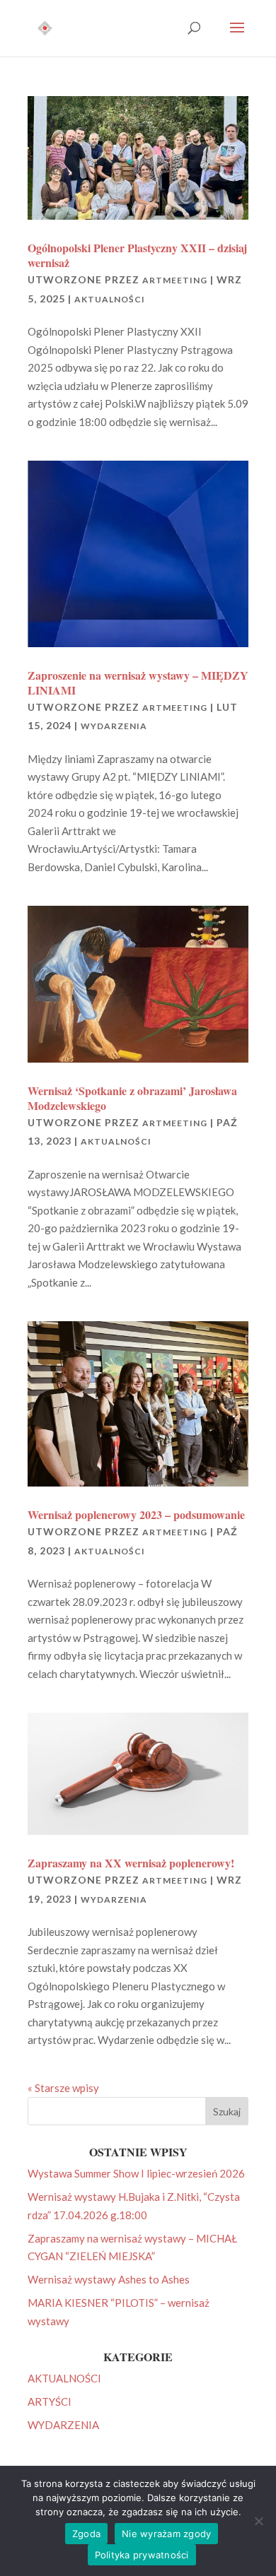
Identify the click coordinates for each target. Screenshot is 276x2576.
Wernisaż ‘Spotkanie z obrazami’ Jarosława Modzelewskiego (132, 1098)
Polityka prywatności (142, 2555)
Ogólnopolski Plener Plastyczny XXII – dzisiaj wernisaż (137, 255)
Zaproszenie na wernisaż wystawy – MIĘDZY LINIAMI (138, 683)
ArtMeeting (175, 280)
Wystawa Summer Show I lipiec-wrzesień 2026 (136, 2173)
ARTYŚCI (50, 2401)
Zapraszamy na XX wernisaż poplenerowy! (131, 1863)
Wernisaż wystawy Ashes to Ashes (109, 2279)
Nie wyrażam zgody (166, 2534)
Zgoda (86, 2534)
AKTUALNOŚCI (110, 299)
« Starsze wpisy (63, 2088)
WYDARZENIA (114, 726)
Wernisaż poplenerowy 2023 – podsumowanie (136, 1514)
